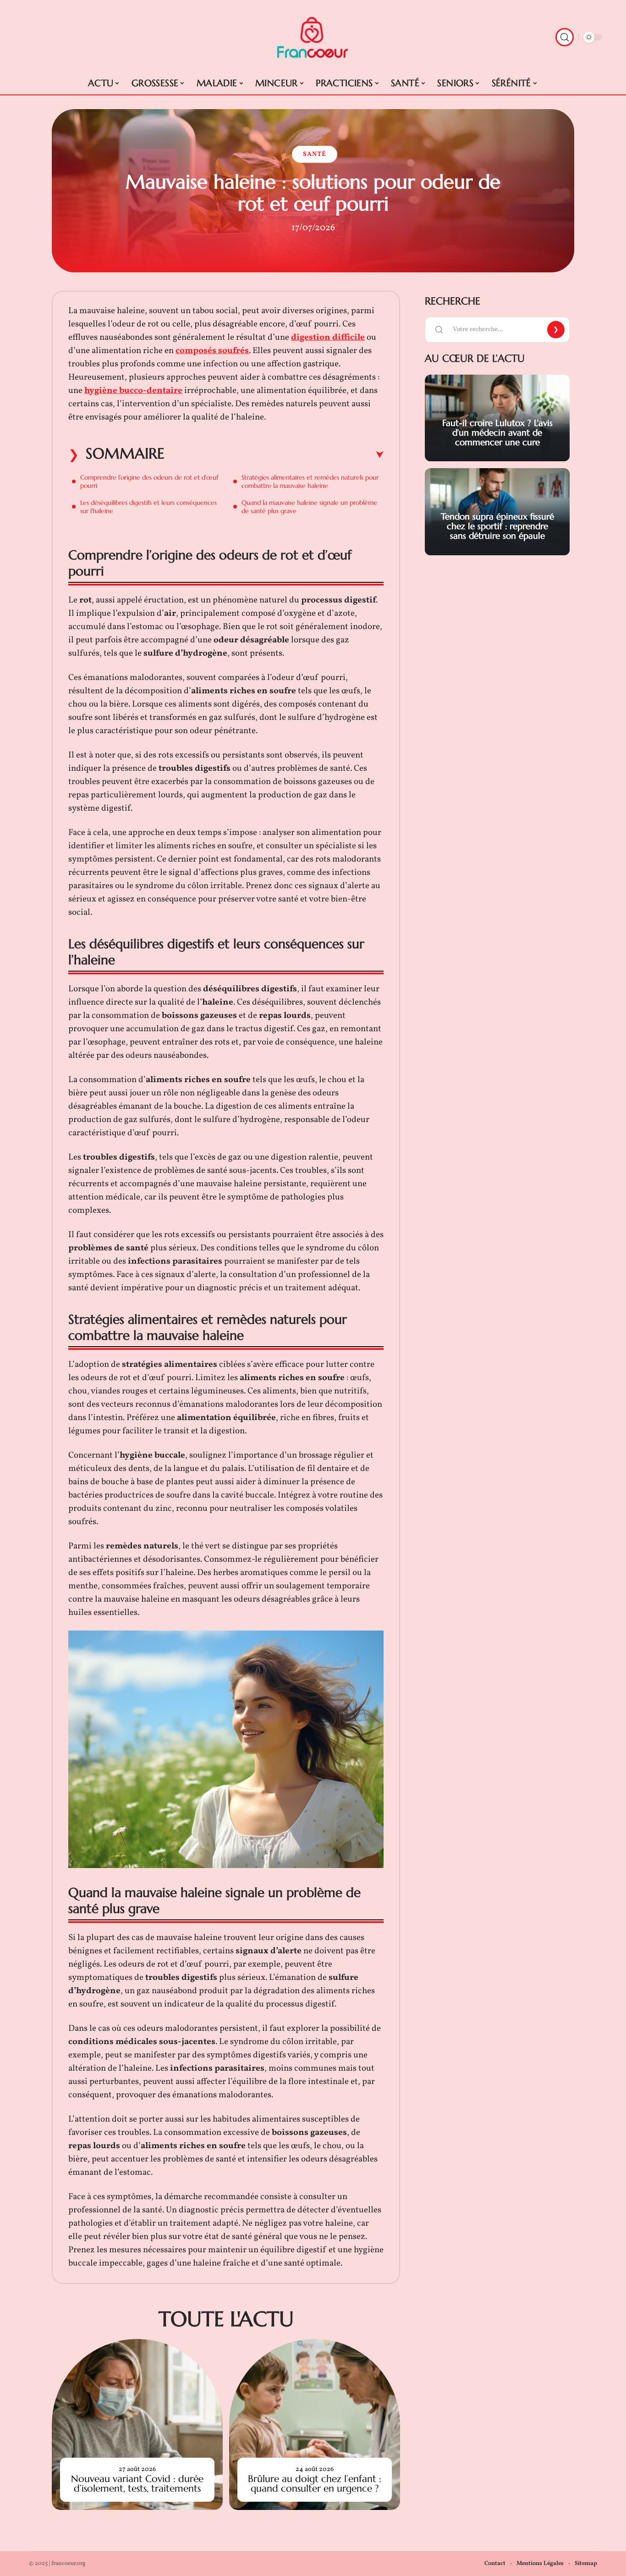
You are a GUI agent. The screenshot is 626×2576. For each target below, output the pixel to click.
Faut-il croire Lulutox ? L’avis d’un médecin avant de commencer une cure (497, 432)
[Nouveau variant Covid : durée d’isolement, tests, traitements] (137, 2424)
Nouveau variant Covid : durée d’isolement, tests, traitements (137, 2484)
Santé (315, 154)
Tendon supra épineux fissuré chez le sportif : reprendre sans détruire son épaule (497, 526)
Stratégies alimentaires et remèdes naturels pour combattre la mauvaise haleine (310, 481)
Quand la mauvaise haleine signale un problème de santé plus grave (309, 507)
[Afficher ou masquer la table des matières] (274, 455)
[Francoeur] (313, 37)
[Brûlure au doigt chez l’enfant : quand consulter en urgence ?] (315, 2424)
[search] (565, 37)
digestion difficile (328, 337)
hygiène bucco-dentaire (133, 391)
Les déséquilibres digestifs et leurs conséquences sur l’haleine (148, 507)
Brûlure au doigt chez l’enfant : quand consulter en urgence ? (315, 2484)
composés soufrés (212, 351)
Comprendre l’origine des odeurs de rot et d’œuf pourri (149, 481)
